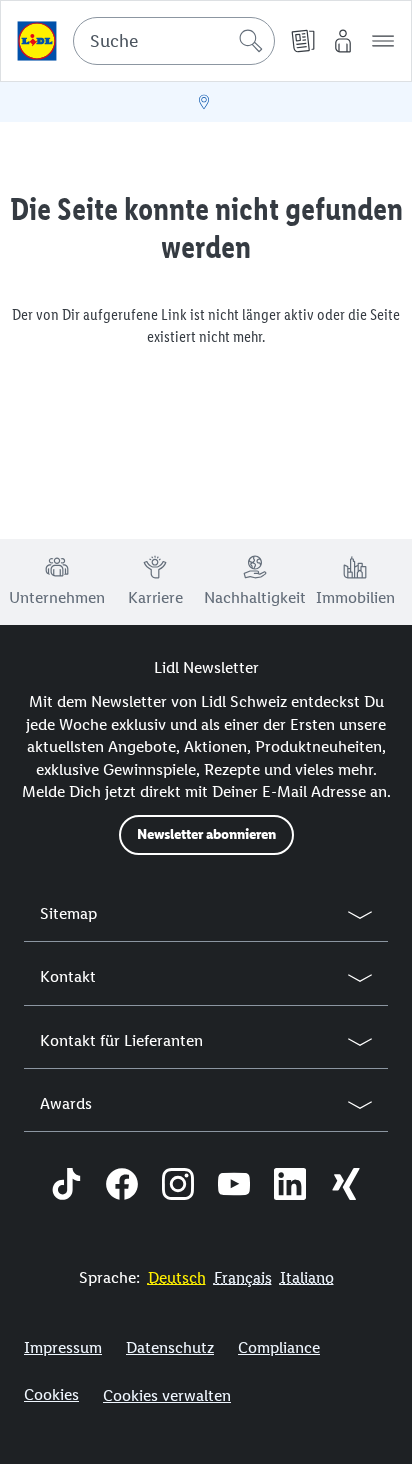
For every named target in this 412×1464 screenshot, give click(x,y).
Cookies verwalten (167, 1395)
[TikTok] (66, 1187)
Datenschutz (170, 1347)
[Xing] (346, 1187)
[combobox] (174, 41)
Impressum (63, 1347)
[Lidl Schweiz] (37, 41)
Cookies (51, 1394)
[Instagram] (178, 1187)
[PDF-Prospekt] (303, 41)
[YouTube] (234, 1187)
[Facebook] (122, 1187)
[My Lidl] (343, 41)
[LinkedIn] (290, 1187)
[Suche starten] (251, 41)
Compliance (279, 1347)
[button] (383, 41)
